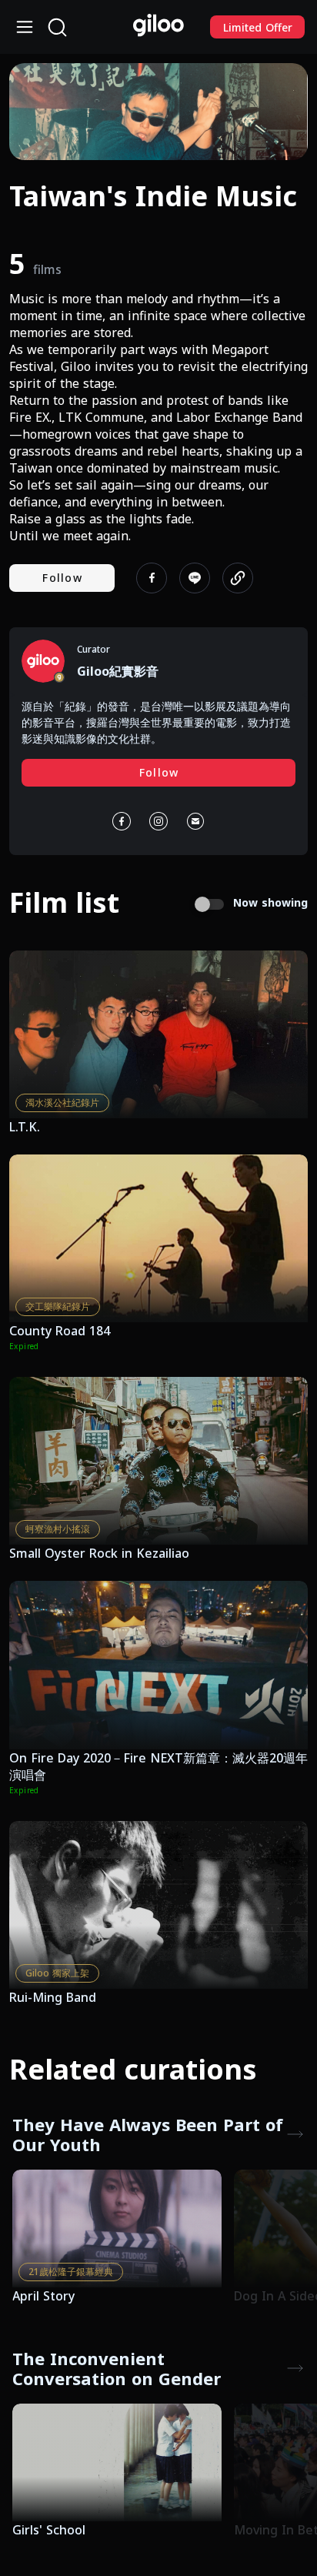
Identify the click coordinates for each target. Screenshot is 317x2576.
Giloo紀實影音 (118, 671)
